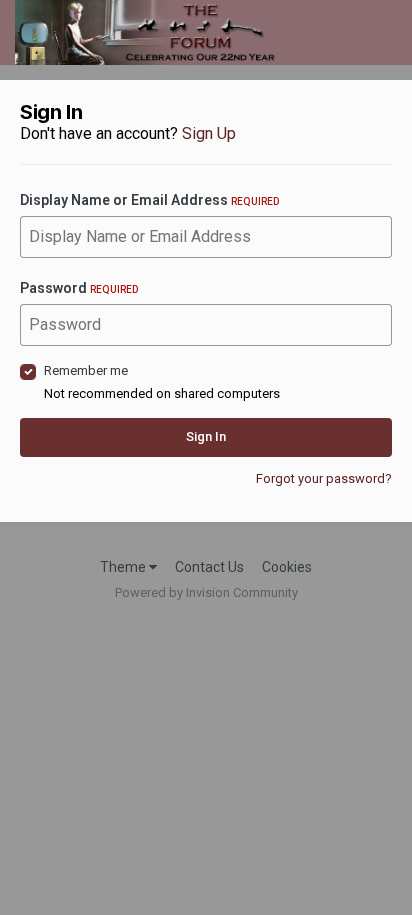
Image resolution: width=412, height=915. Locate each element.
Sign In (206, 436)
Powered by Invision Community (206, 592)
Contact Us (209, 567)
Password (79, 288)
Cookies (287, 567)
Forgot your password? (324, 478)
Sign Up (209, 133)
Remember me (86, 370)
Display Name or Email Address (149, 200)
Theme (124, 567)
